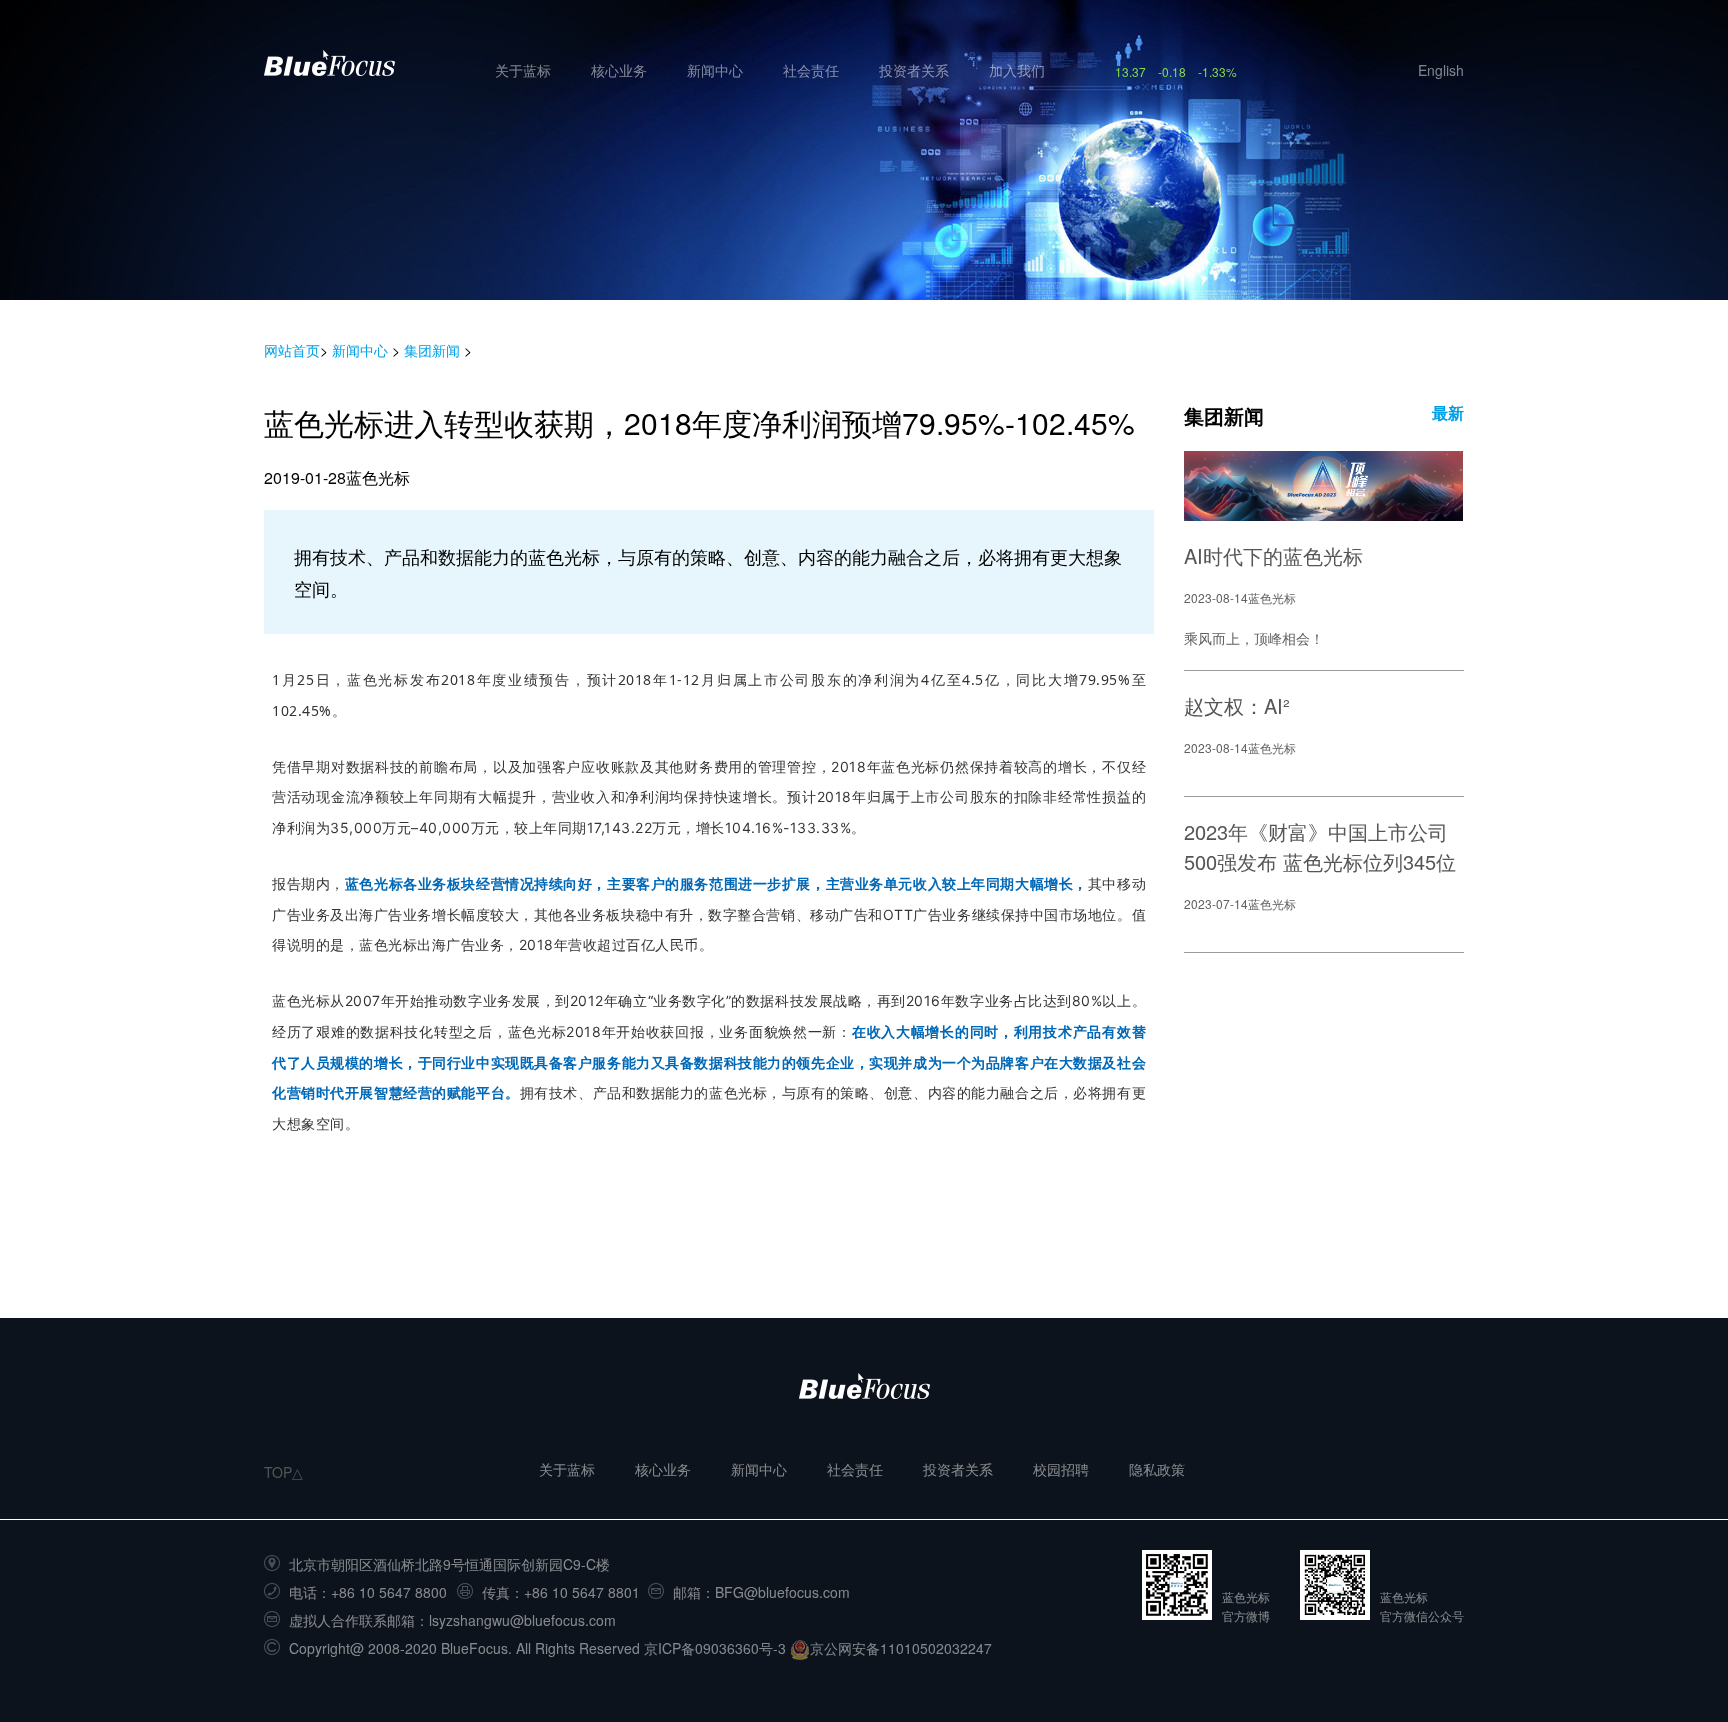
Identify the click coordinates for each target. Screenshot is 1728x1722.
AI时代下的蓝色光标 (1273, 555)
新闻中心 (715, 70)
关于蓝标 (523, 70)
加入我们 (1017, 70)
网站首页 (292, 350)
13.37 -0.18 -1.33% (1176, 71)
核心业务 (619, 70)
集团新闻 (432, 350)
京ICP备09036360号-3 (715, 1648)
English (1441, 70)
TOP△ (283, 1472)
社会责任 (811, 70)
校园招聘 (1061, 1469)
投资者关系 (914, 70)
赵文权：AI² (1237, 705)
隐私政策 (1157, 1469)
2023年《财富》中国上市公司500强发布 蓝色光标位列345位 (1320, 846)
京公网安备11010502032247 (901, 1648)
